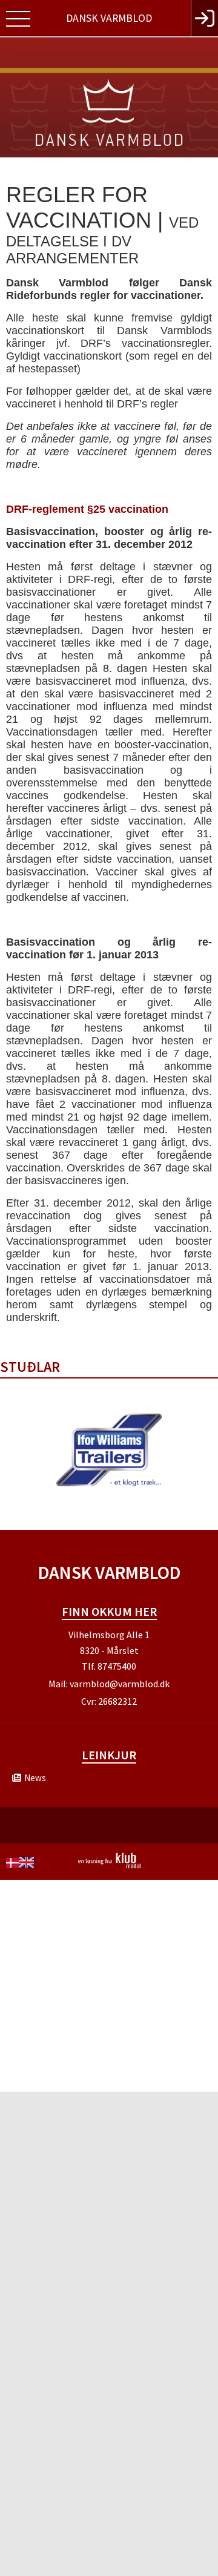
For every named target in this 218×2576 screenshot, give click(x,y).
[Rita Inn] (204, 18)
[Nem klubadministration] (109, 1866)
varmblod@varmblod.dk (120, 1684)
